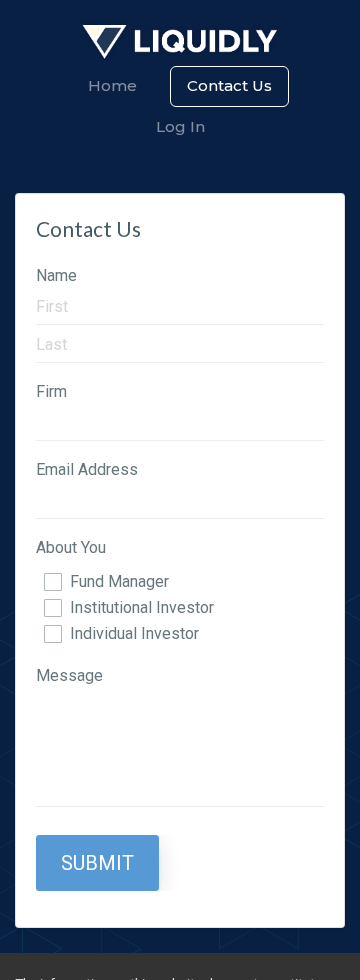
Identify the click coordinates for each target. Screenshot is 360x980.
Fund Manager (119, 581)
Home (112, 85)
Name (56, 275)
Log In (180, 126)
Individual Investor (134, 633)
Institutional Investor (142, 607)
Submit (97, 863)
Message (69, 675)
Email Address (87, 469)
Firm (51, 391)
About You (71, 547)
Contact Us (229, 85)
